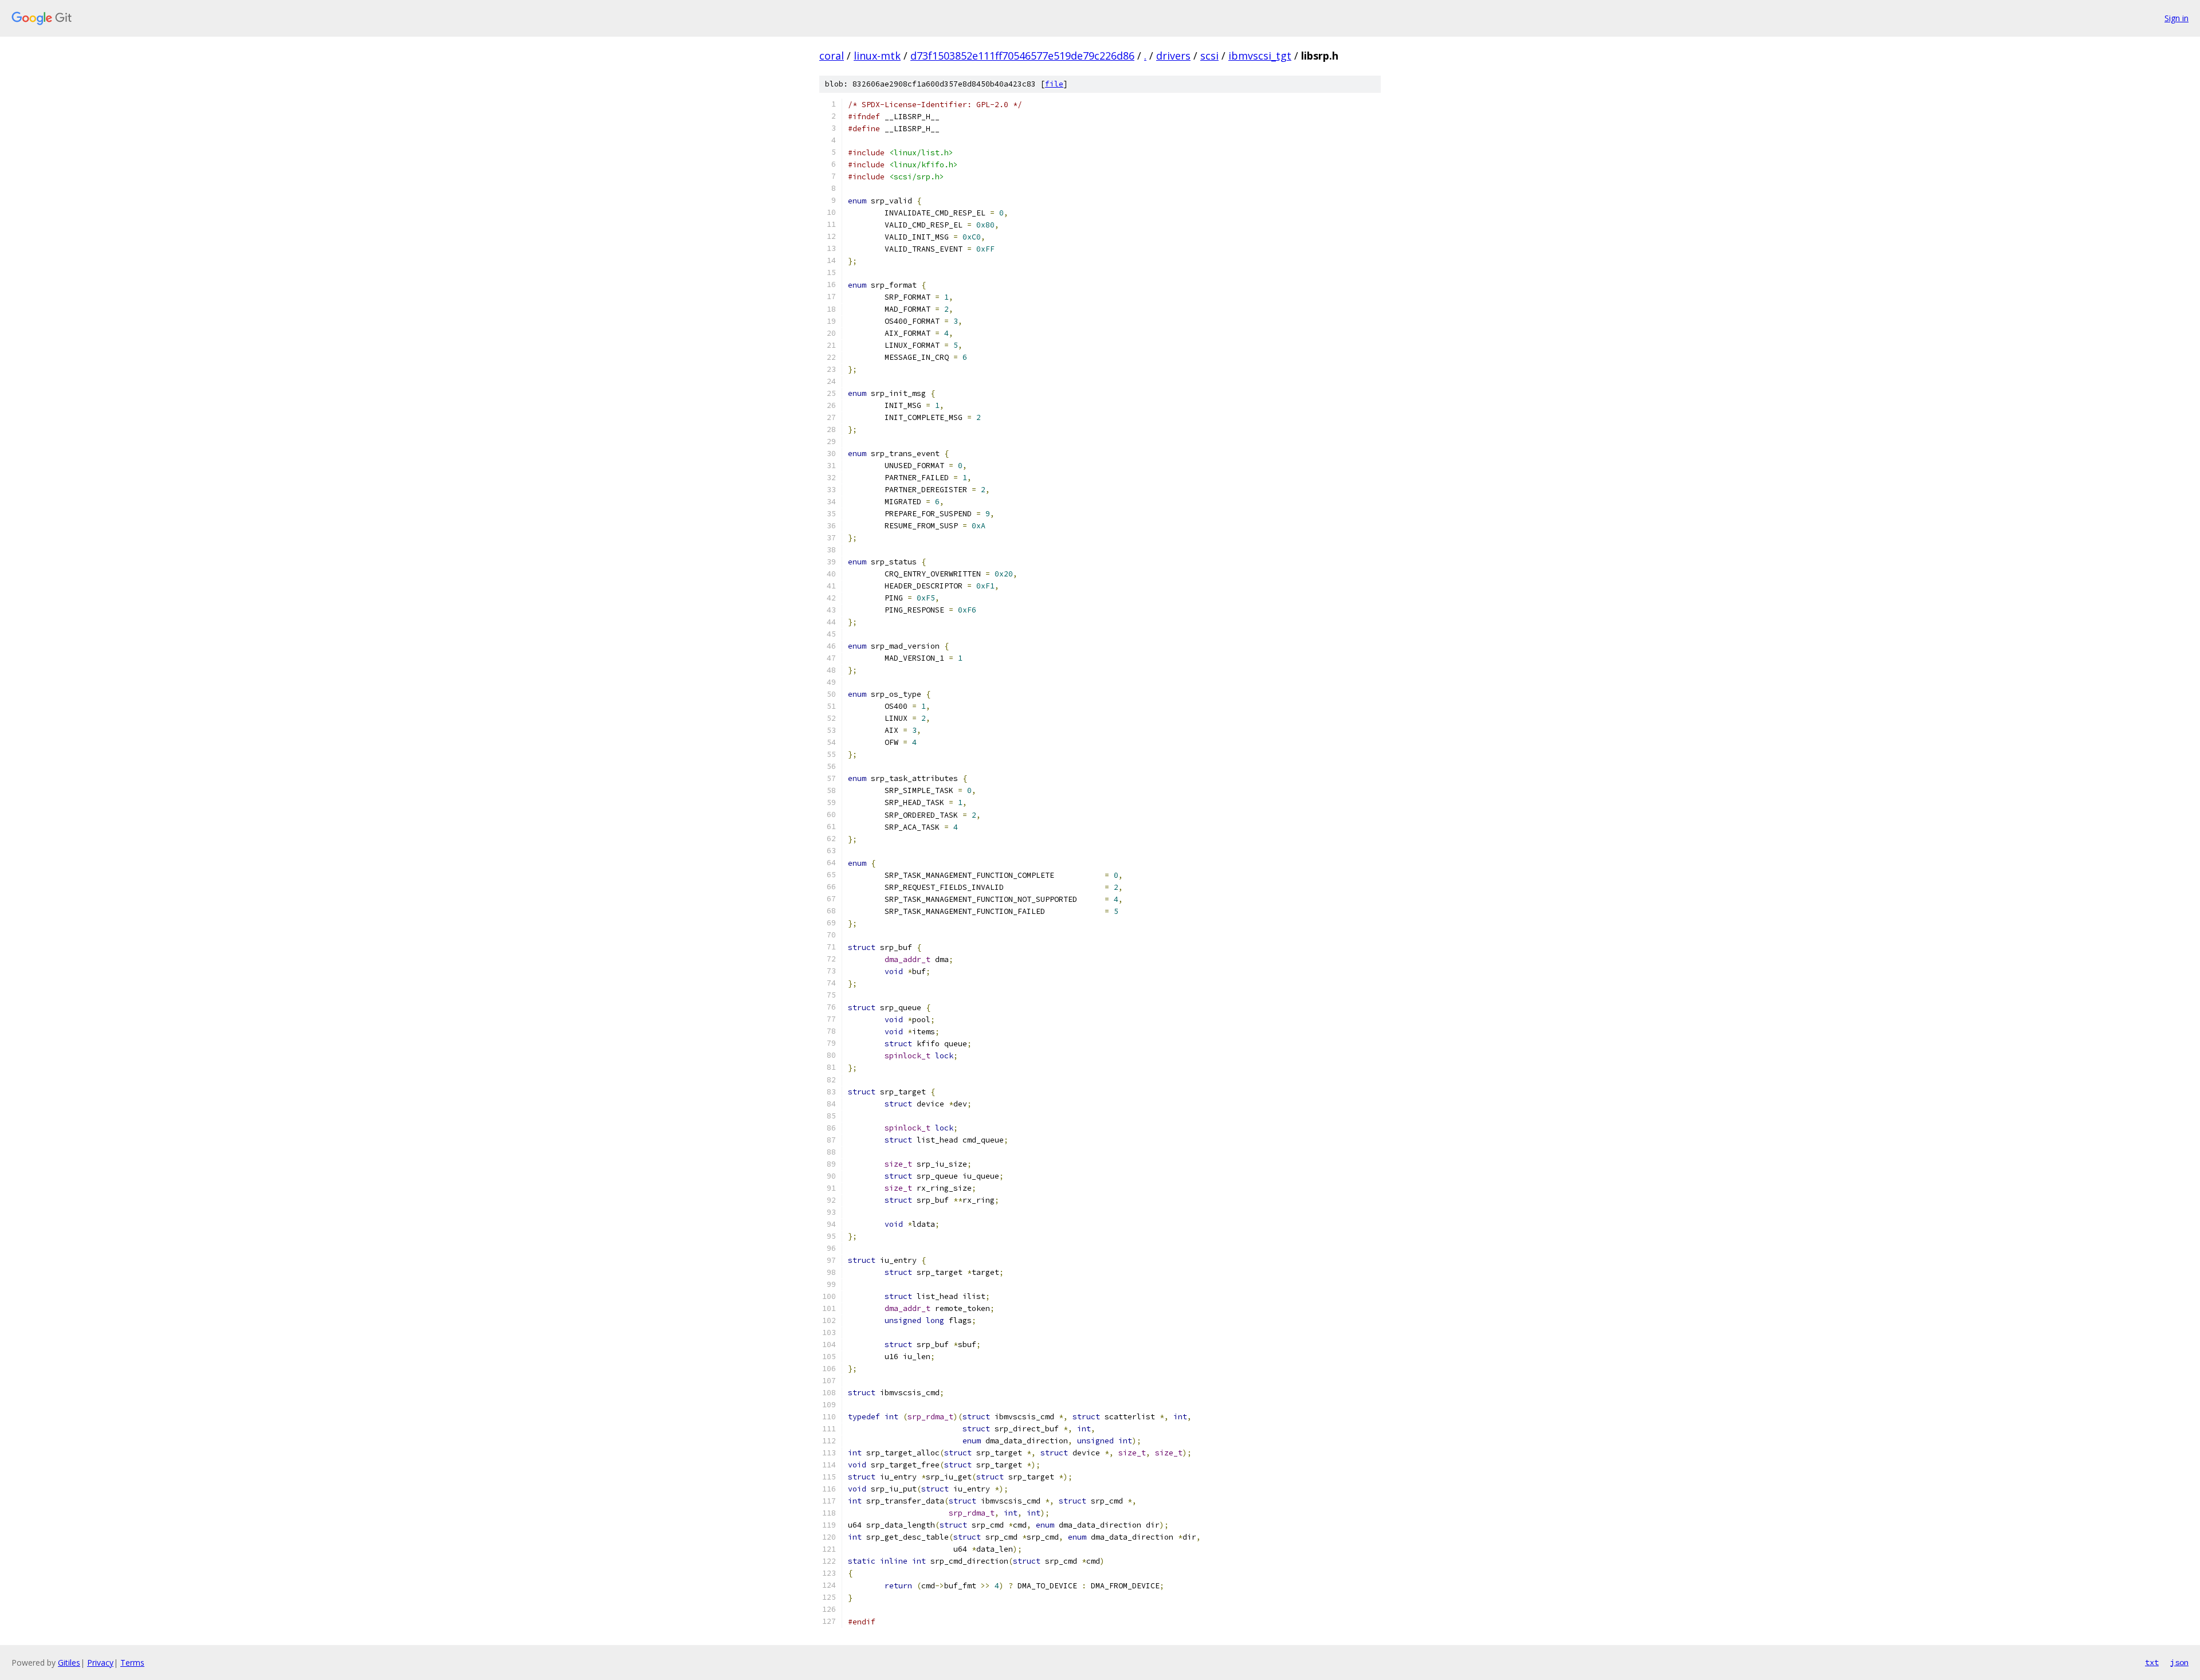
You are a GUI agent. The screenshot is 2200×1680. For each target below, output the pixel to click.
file (1054, 84)
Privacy (100, 1663)
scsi (1209, 56)
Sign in (2177, 18)
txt (2152, 1662)
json (2179, 1662)
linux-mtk (877, 56)
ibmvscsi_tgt (1260, 56)
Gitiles (69, 1663)
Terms (132, 1663)
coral (832, 56)
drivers (1173, 56)
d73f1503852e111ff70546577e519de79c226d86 (1022, 56)
